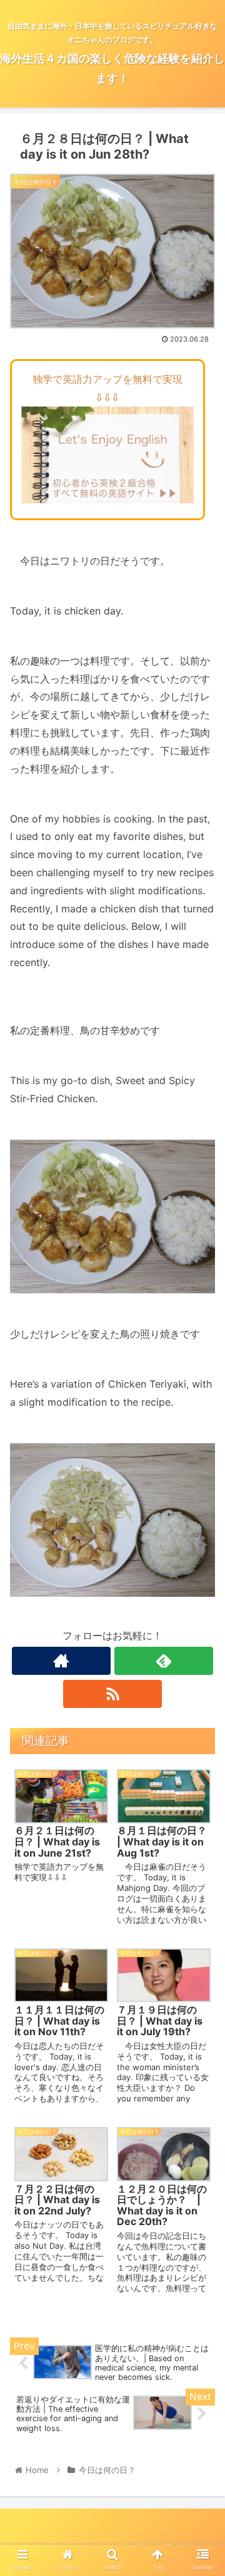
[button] (201, 1623)
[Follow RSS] (112, 1694)
